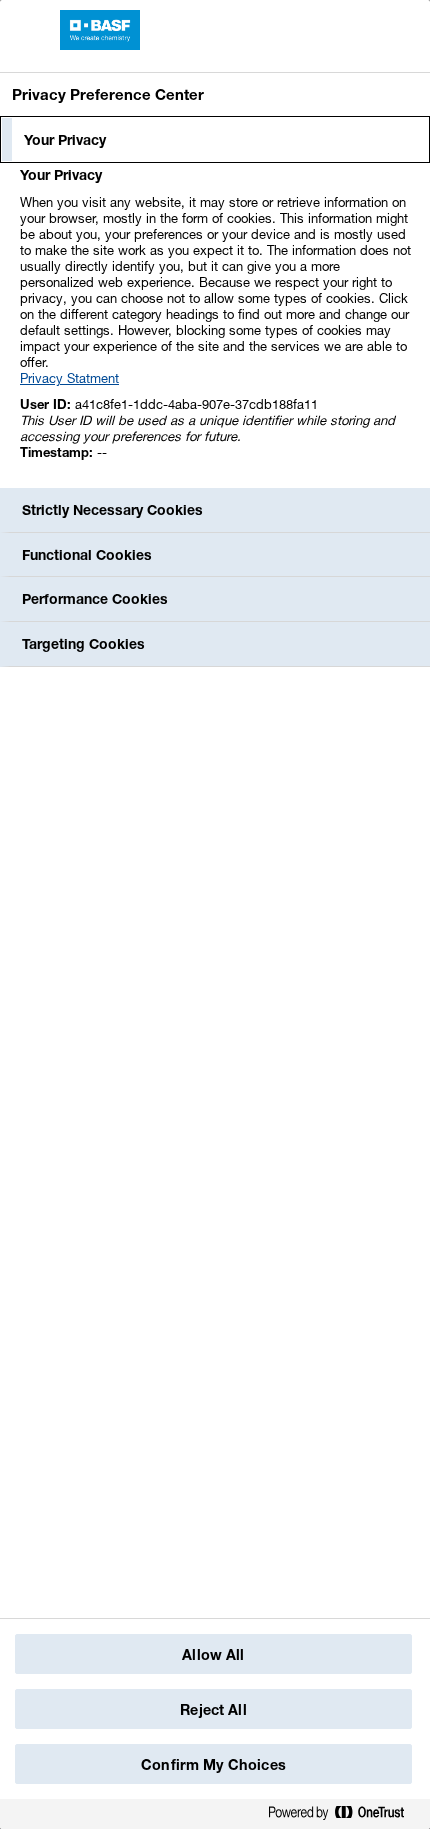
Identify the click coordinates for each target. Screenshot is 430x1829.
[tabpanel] (217, 324)
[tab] (215, 140)
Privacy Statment (69, 378)
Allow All (213, 1654)
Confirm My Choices (213, 1764)
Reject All (213, 1709)
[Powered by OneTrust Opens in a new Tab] (344, 1813)
